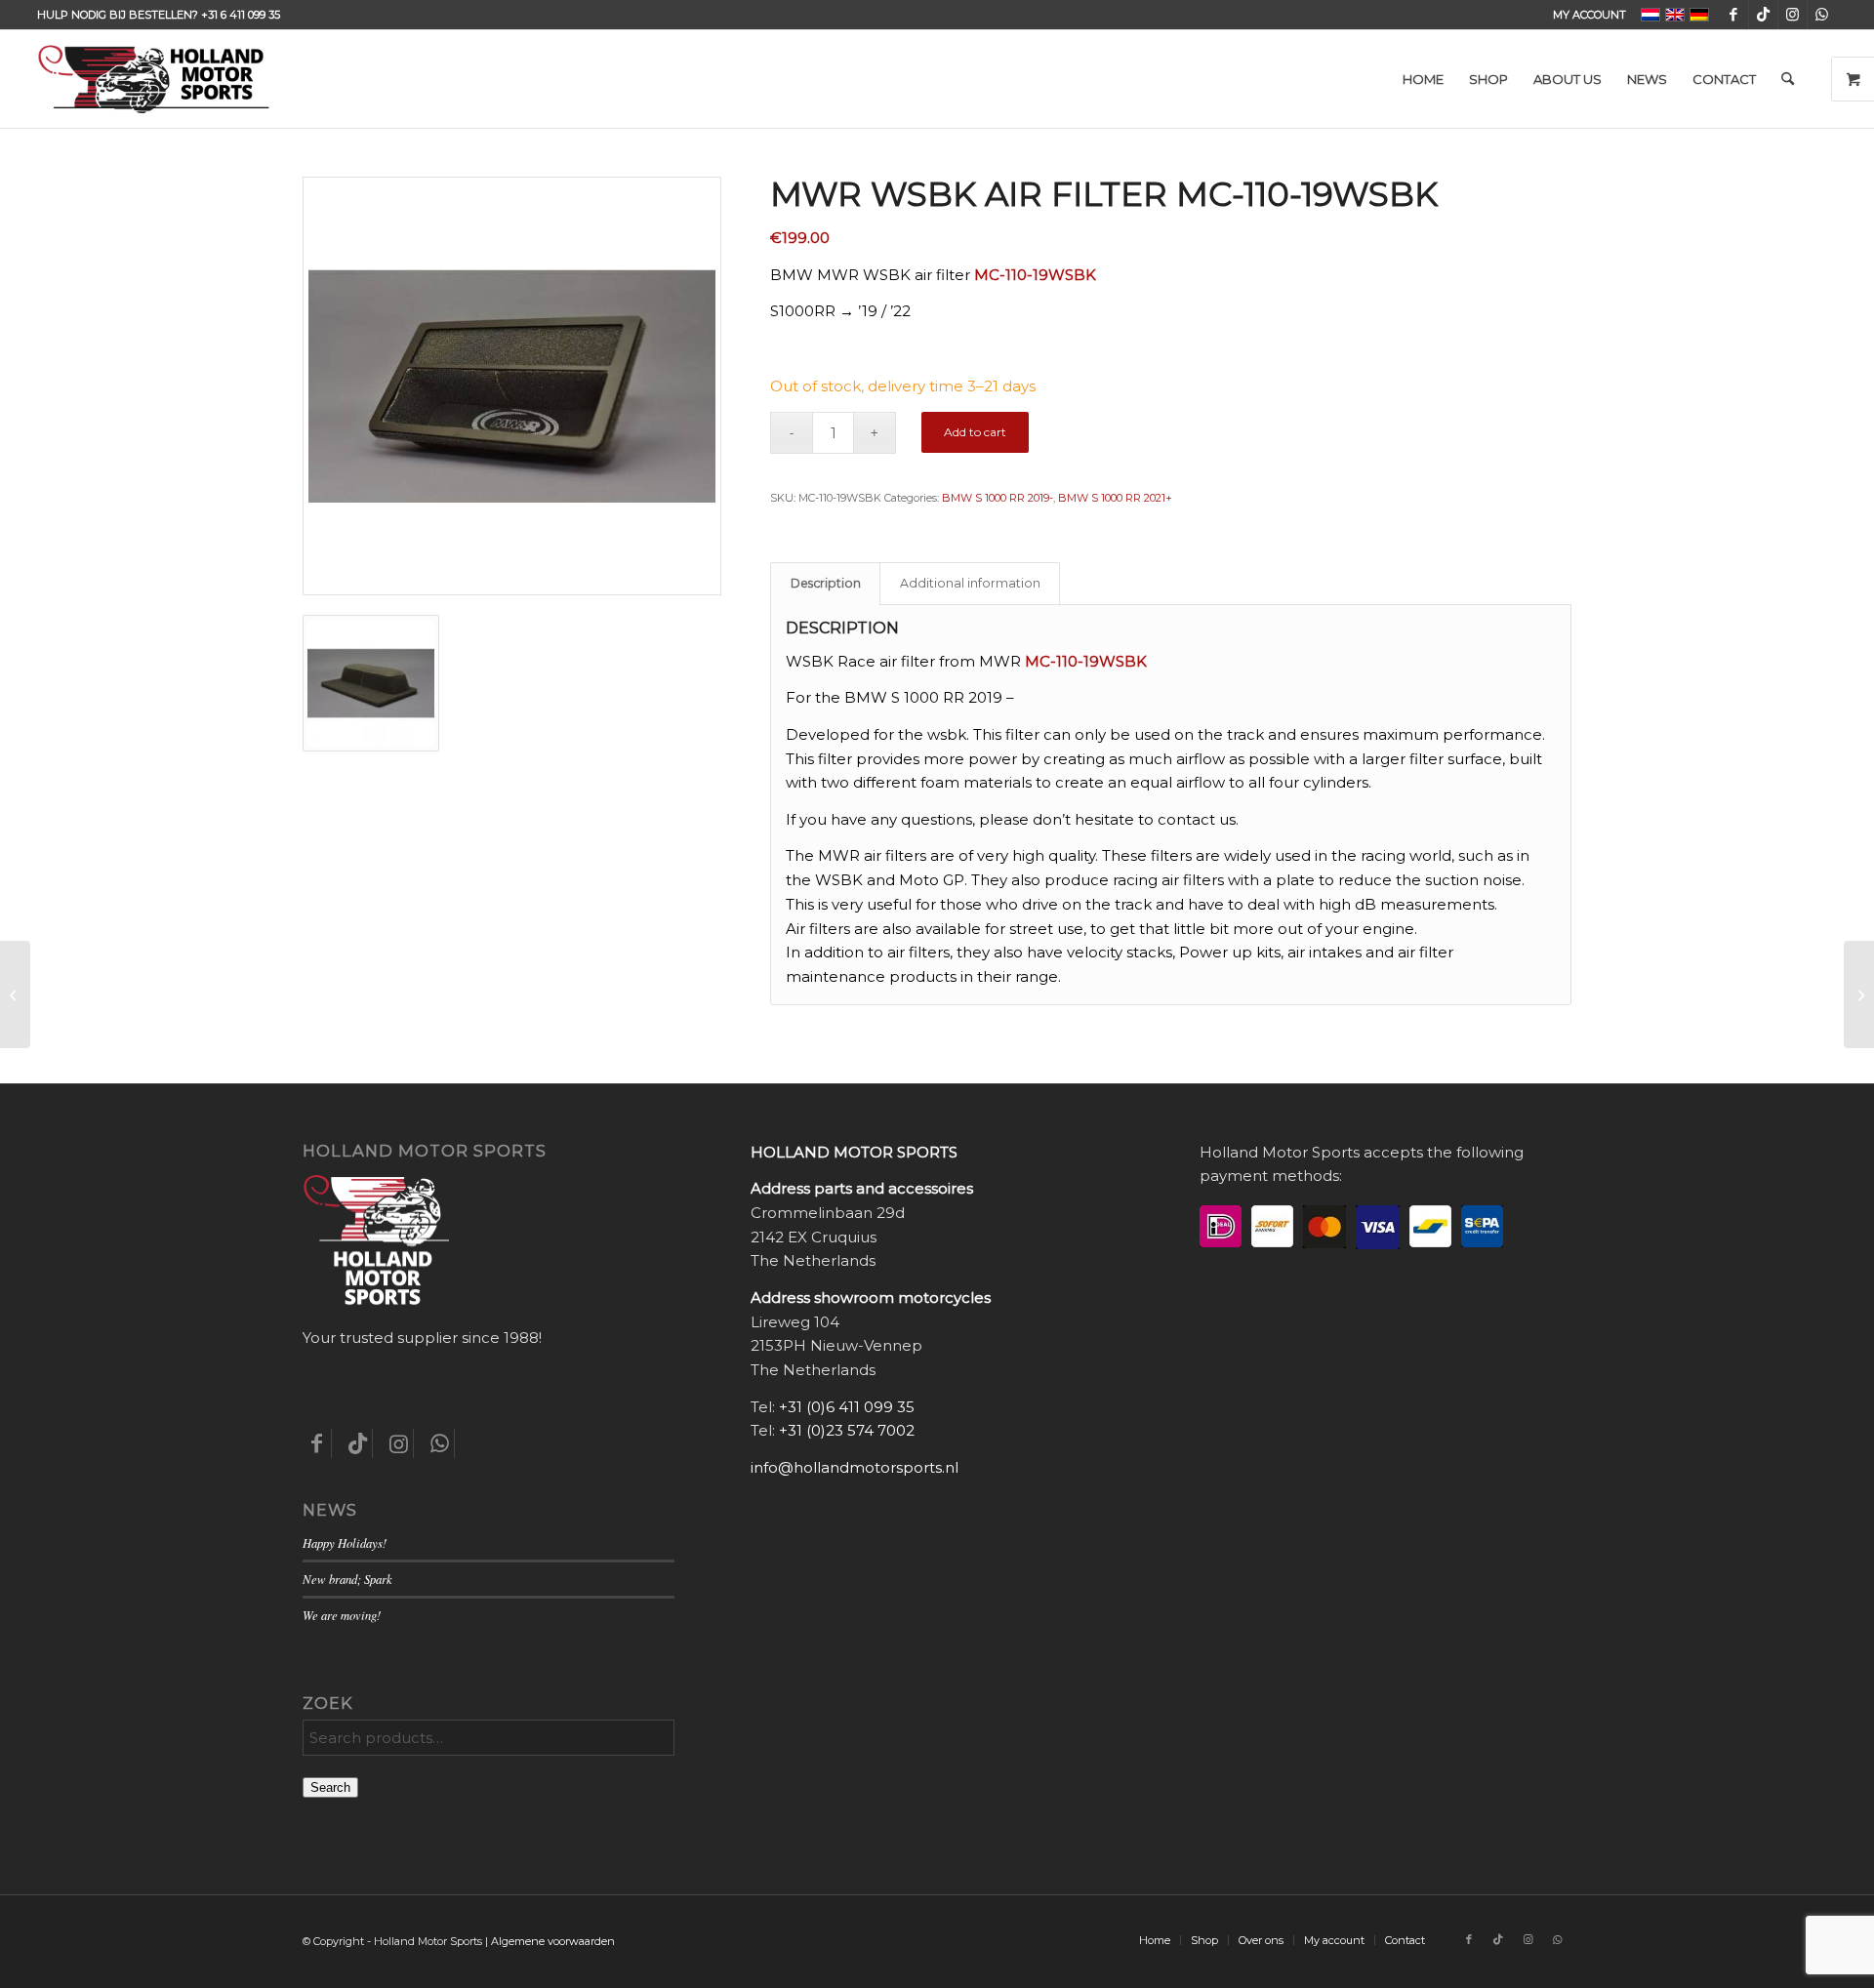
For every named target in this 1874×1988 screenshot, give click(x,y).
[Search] (1788, 79)
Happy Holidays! (345, 1542)
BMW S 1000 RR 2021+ (1115, 498)
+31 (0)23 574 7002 (847, 1430)
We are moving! (342, 1615)
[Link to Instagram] (1793, 15)
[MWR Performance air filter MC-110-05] (1859, 994)
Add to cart (975, 432)
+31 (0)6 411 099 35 (847, 1407)
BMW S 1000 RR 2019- (998, 498)
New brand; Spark (347, 1579)
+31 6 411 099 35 (241, 15)
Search (330, 1787)
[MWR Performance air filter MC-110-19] (15, 994)
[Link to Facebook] (1734, 15)
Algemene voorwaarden (553, 1941)
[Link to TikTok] (1763, 15)
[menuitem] (1585, 15)
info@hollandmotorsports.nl (855, 1467)
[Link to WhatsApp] (1822, 15)
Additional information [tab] (970, 583)
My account (1589, 15)
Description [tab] (826, 583)
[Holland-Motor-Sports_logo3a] (153, 79)
